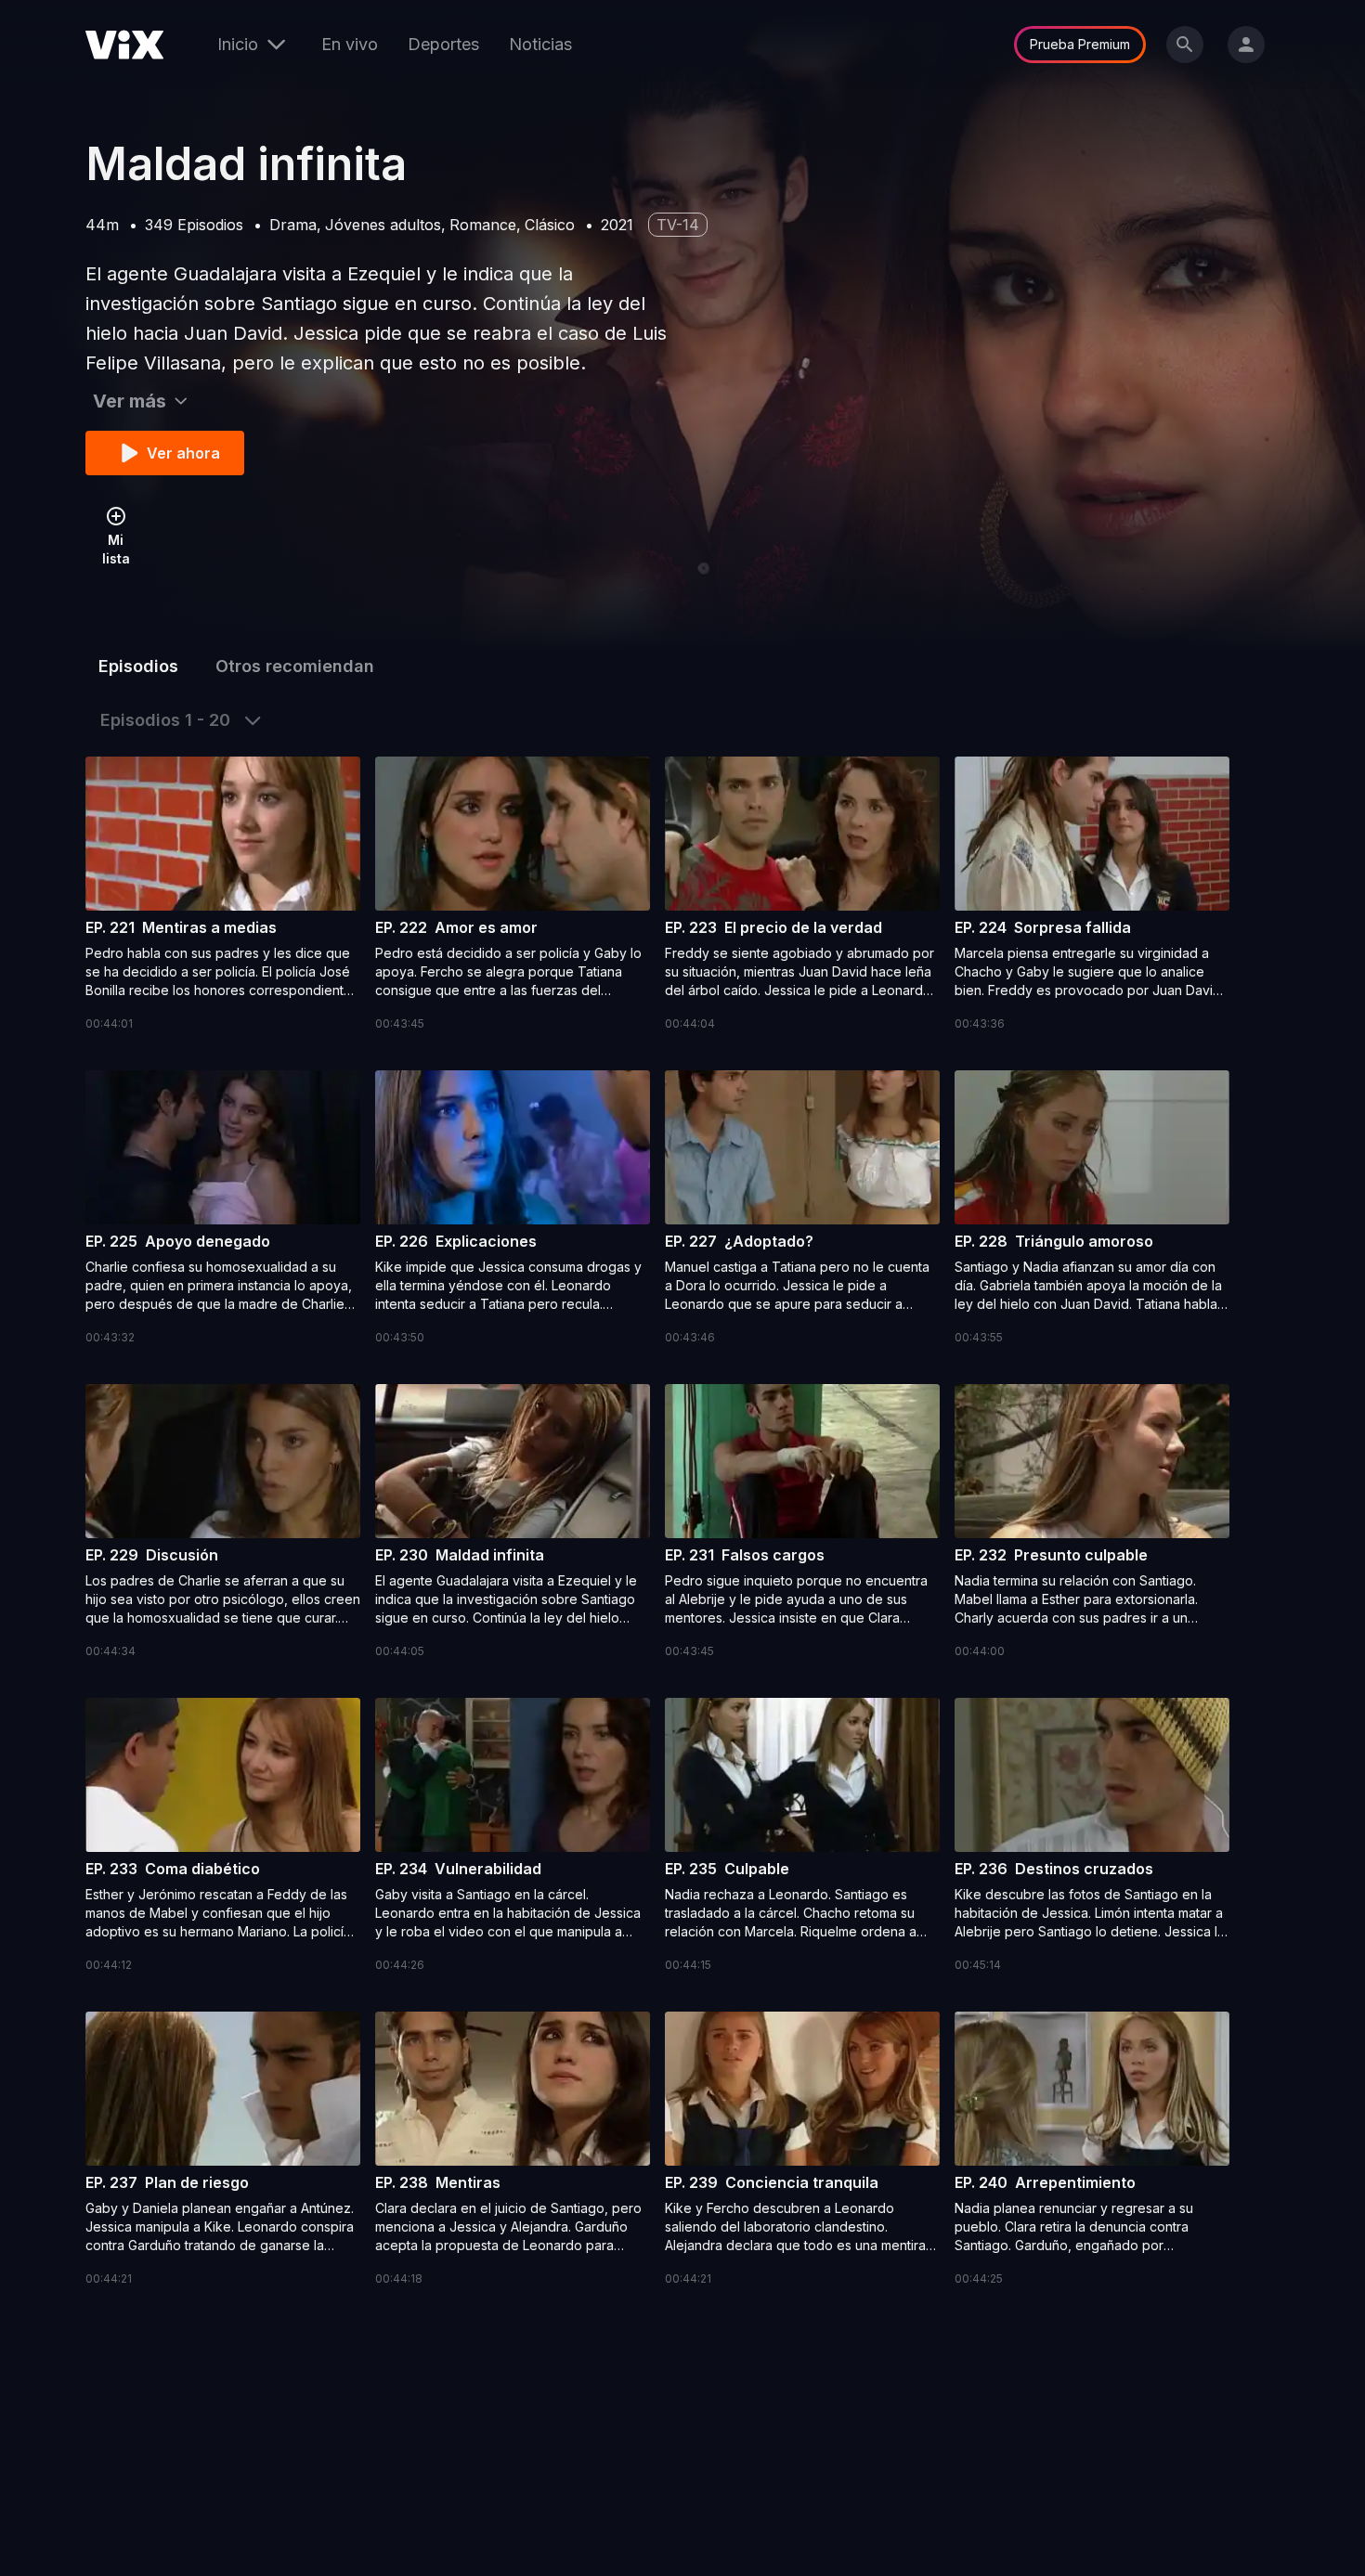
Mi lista (116, 549)
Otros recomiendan (295, 666)
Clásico (550, 225)
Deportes (443, 44)
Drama (293, 225)
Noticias (540, 44)
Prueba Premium (1080, 44)
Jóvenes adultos (383, 225)
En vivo (350, 44)
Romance (483, 225)
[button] (223, 895)
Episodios (138, 666)
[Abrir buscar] (1185, 45)
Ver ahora (183, 453)
